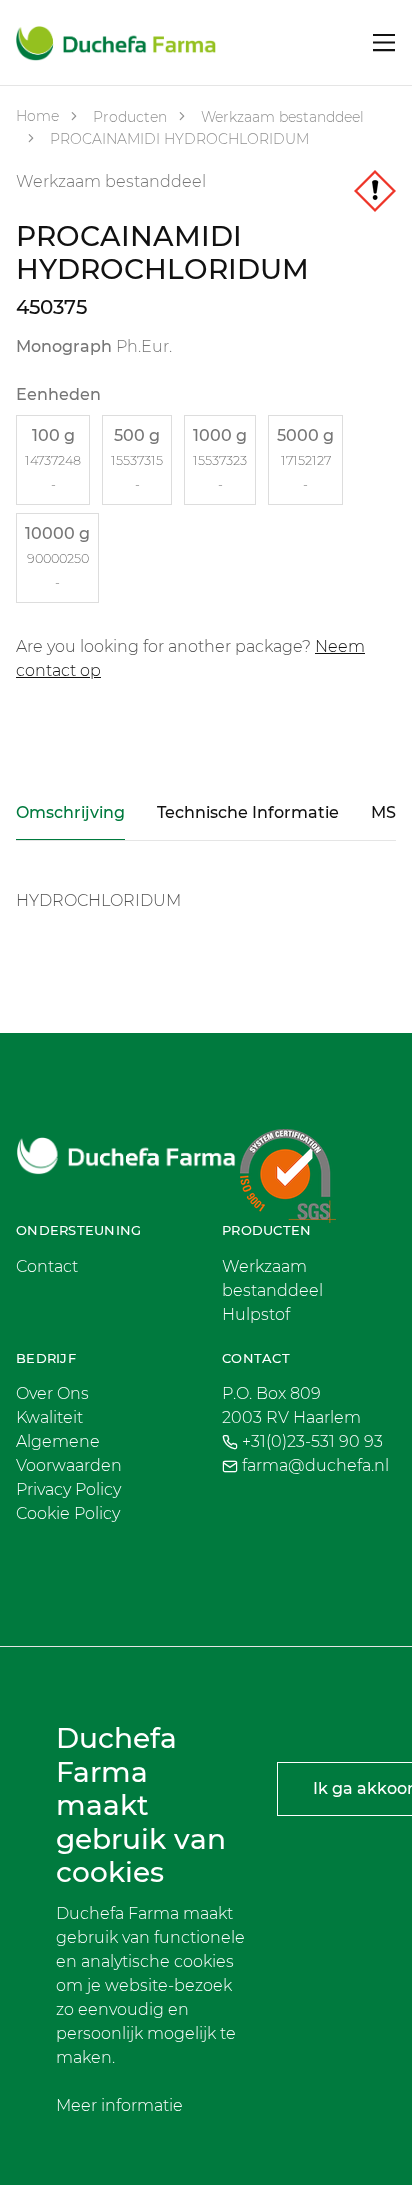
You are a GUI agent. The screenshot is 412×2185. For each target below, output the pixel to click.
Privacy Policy (68, 1489)
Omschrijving (70, 812)
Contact (47, 1266)
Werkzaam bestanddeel (280, 117)
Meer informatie (119, 2105)
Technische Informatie (248, 812)
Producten (128, 117)
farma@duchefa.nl (315, 1465)
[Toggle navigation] (384, 42)
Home (37, 116)
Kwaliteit (49, 1417)
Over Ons (52, 1393)
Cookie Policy (68, 1513)
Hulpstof (256, 1314)
